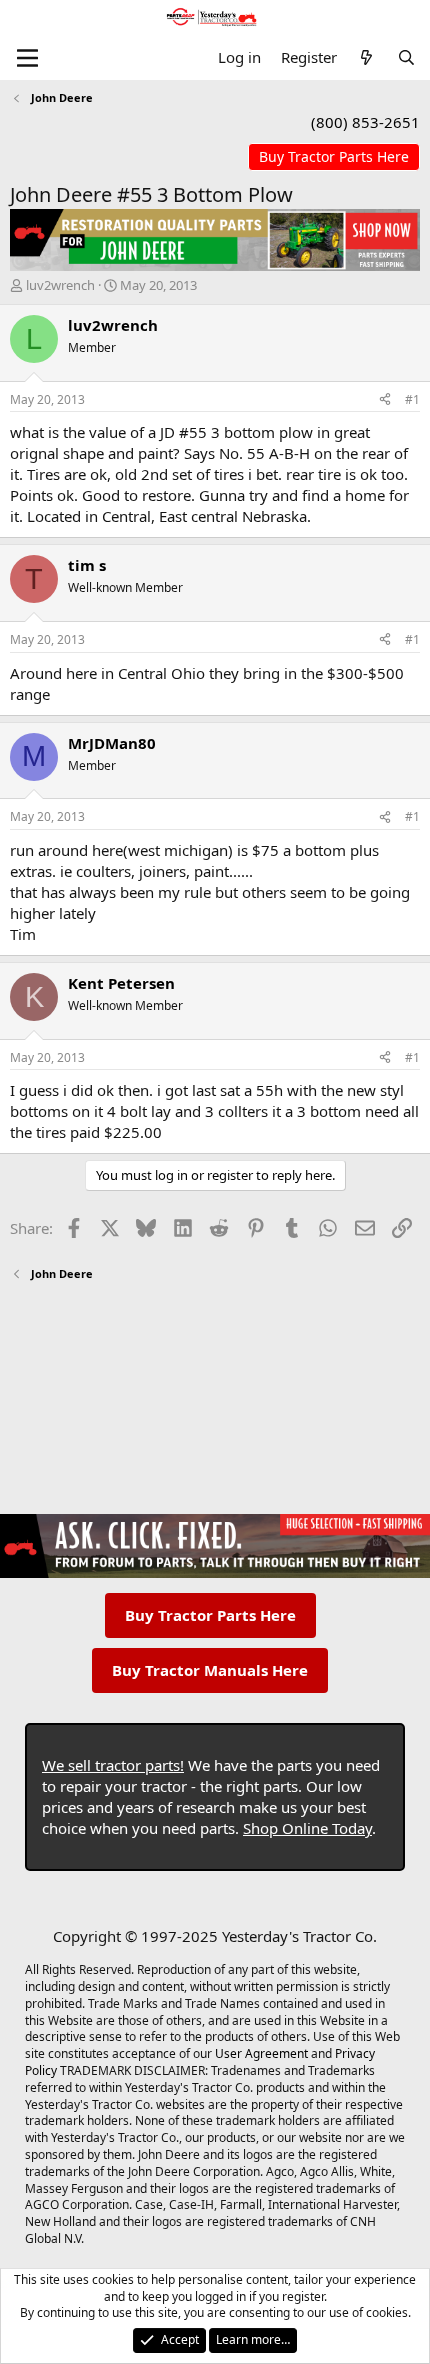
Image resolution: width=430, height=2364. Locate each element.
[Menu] (27, 58)
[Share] (385, 400)
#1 (412, 399)
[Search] (406, 57)
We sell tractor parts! (113, 1765)
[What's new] (366, 57)
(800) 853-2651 (365, 122)
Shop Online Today (307, 1828)
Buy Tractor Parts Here (210, 1615)
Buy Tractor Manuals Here (210, 1670)
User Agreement (261, 2053)
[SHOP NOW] (334, 157)
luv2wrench (60, 285)
